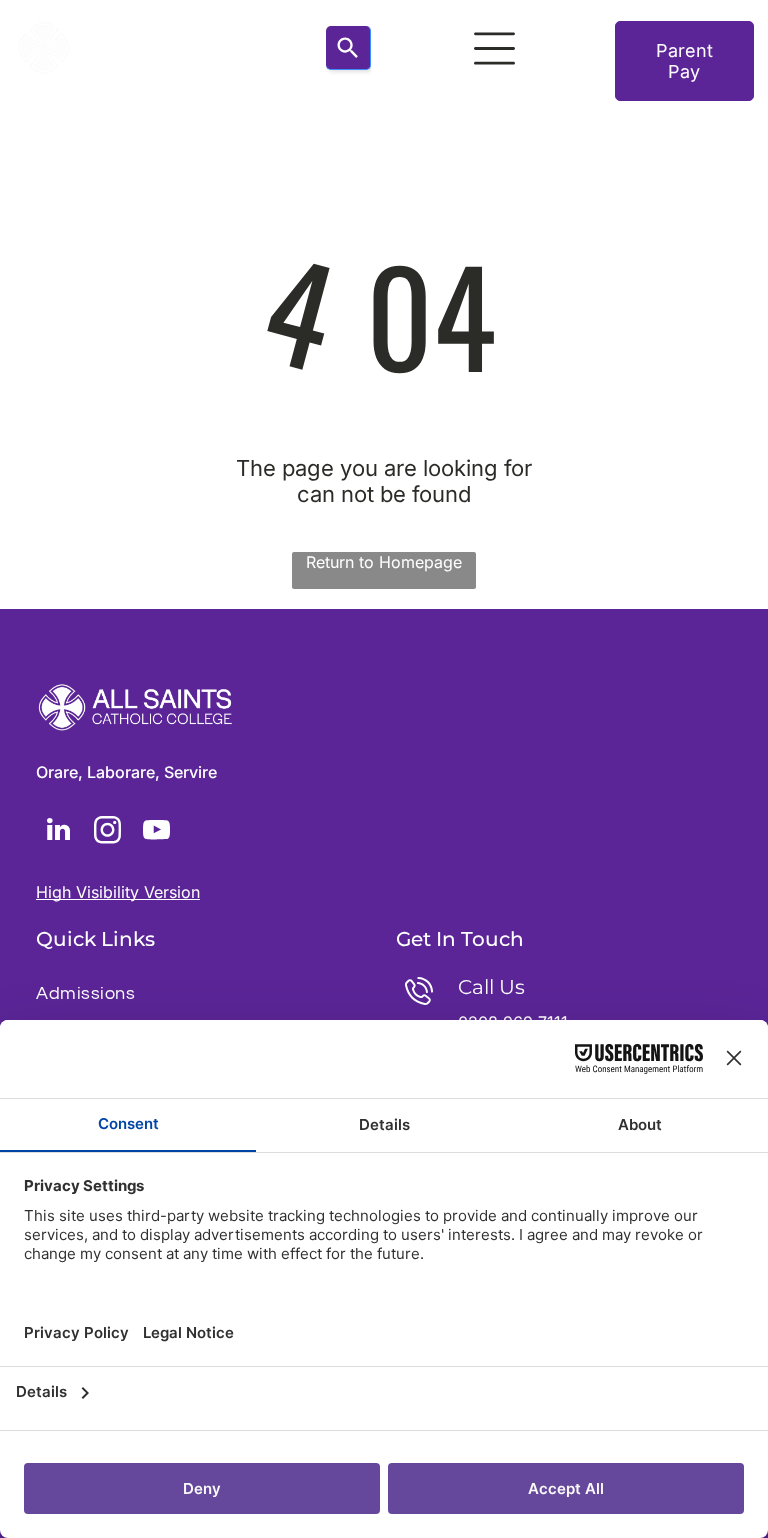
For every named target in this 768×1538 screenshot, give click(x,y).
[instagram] (107, 832)
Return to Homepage (384, 562)
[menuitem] (204, 993)
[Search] (348, 48)
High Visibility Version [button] (118, 892)
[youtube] (156, 832)
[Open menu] (494, 48)
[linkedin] (58, 832)
